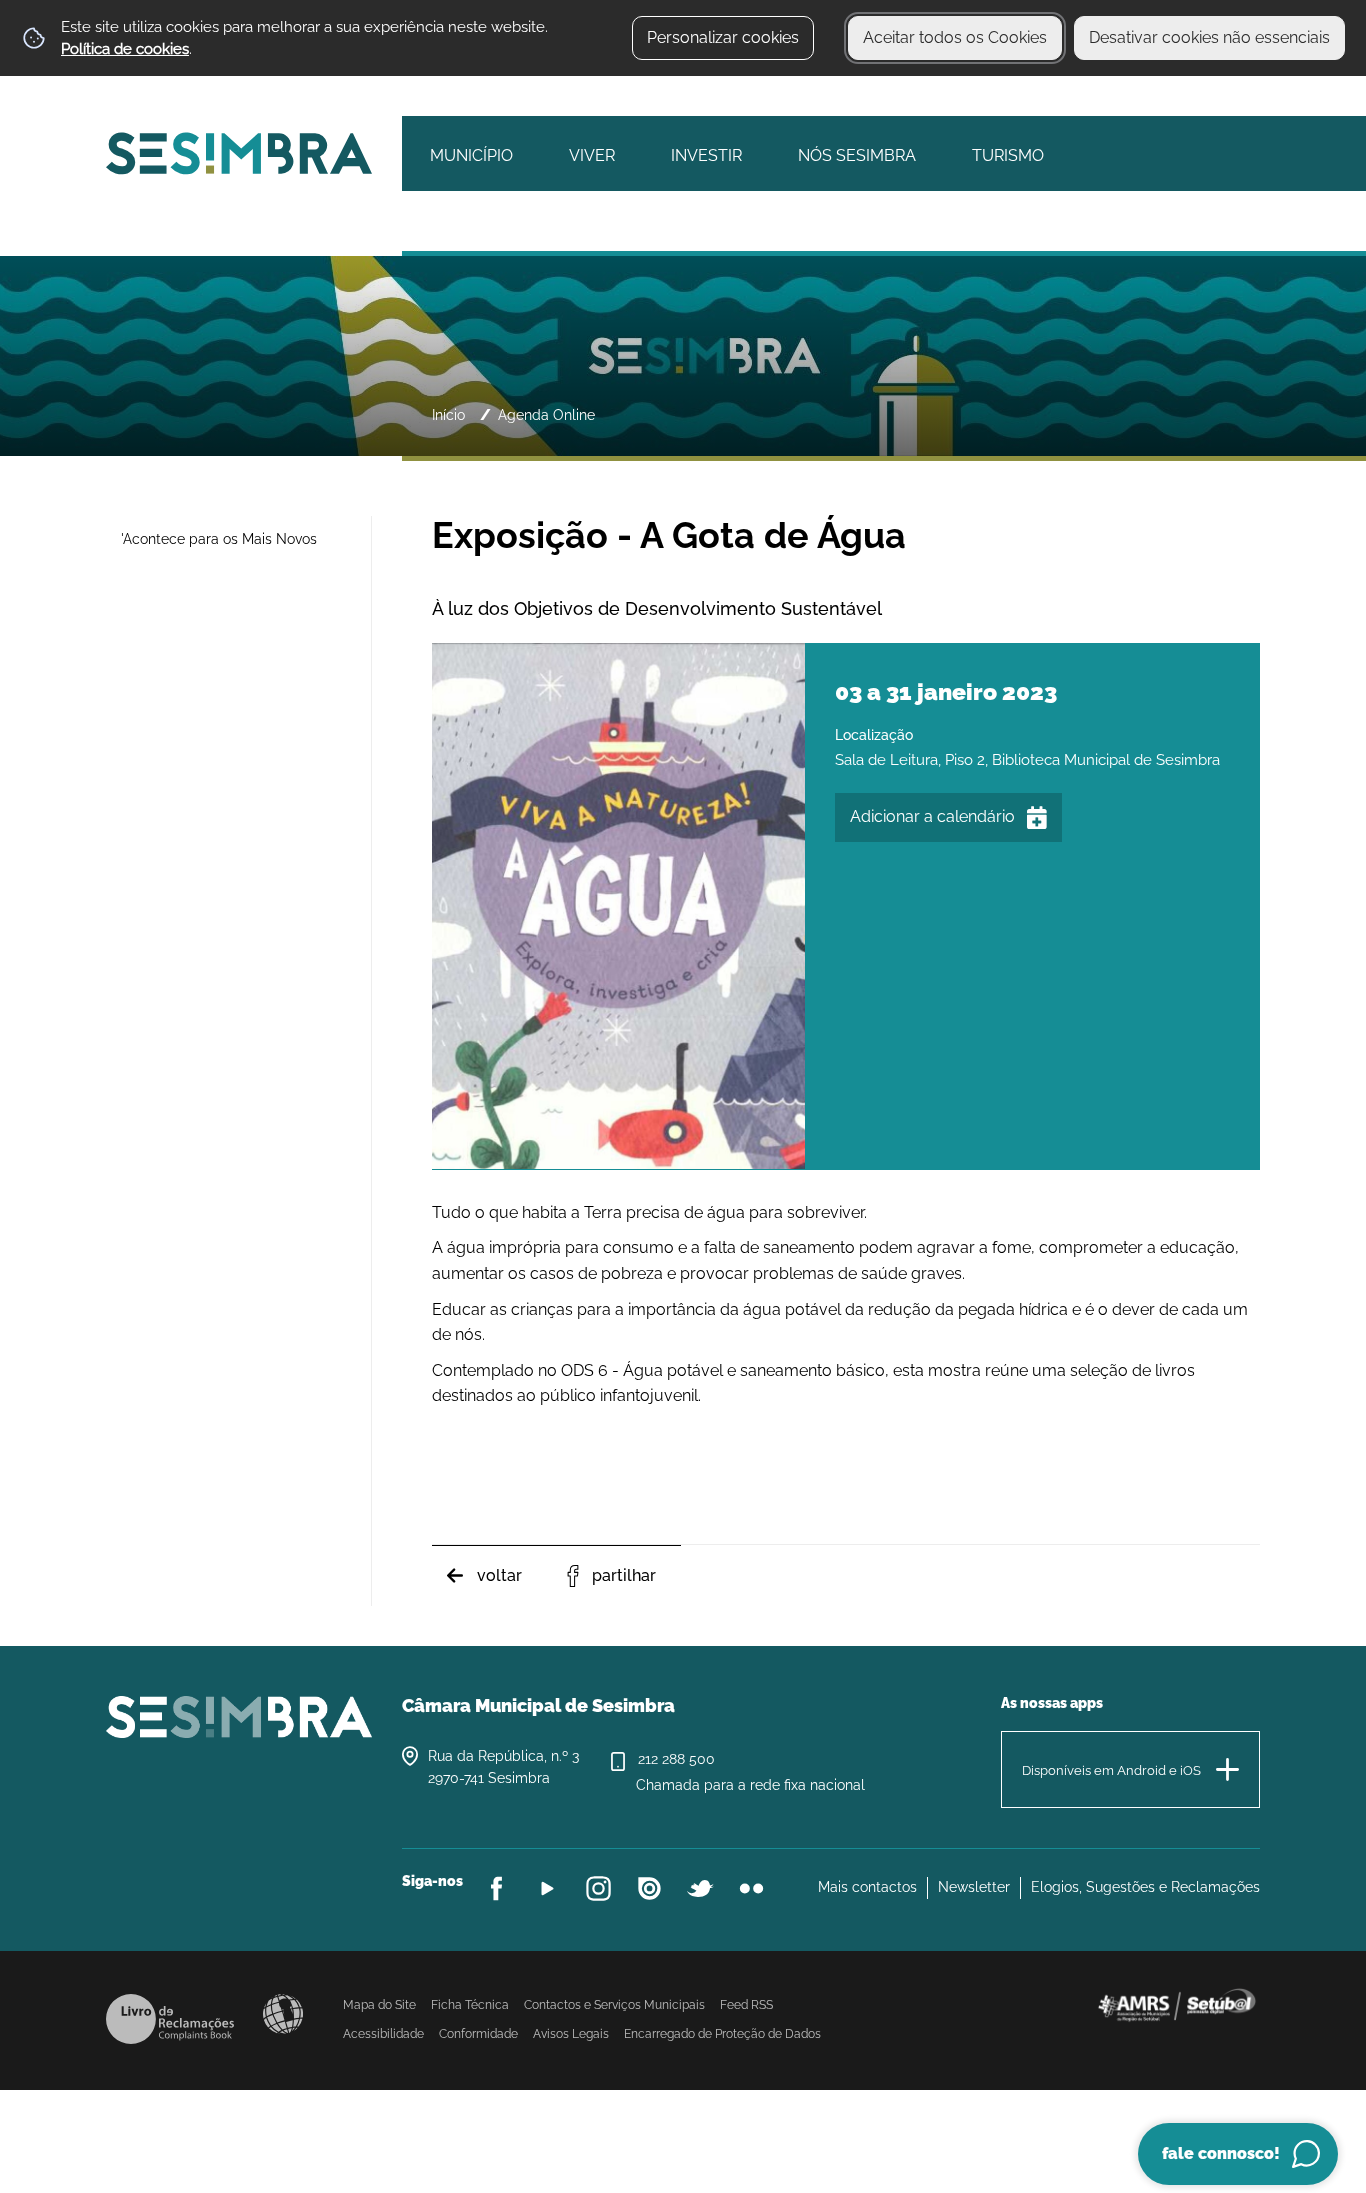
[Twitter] (700, 1888)
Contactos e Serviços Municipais (614, 2005)
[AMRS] (1176, 2004)
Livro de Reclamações (170, 2019)
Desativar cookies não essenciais (1209, 37)
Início (448, 414)
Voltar (499, 1575)
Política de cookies (125, 49)
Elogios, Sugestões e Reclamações (1145, 1887)
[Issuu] (649, 1888)
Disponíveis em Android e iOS (1111, 1770)
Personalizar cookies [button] (723, 37)
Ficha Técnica (470, 2005)
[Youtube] (547, 1888)
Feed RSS (746, 2005)
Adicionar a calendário (932, 816)
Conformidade (478, 2034)
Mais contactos (867, 1887)
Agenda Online (546, 414)
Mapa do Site (379, 2005)
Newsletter (974, 1887)
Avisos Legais (571, 2034)
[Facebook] (496, 1888)
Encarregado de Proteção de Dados (722, 2034)
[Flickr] (751, 1888)
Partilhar (624, 1575)
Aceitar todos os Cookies (955, 37)
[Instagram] (598, 1888)
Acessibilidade (283, 2014)
